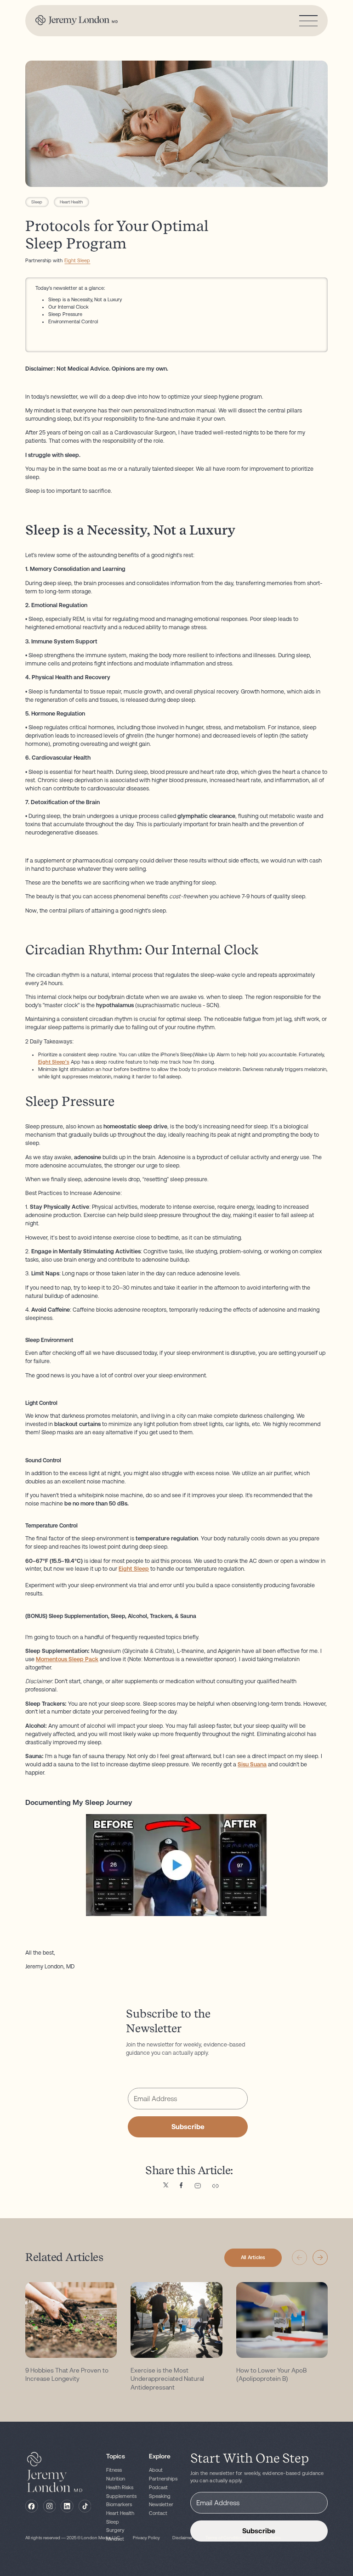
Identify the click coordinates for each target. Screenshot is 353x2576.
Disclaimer (182, 2538)
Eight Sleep (77, 261)
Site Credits (270, 2538)
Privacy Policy (146, 2538)
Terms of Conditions (226, 2538)
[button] (320, 2258)
